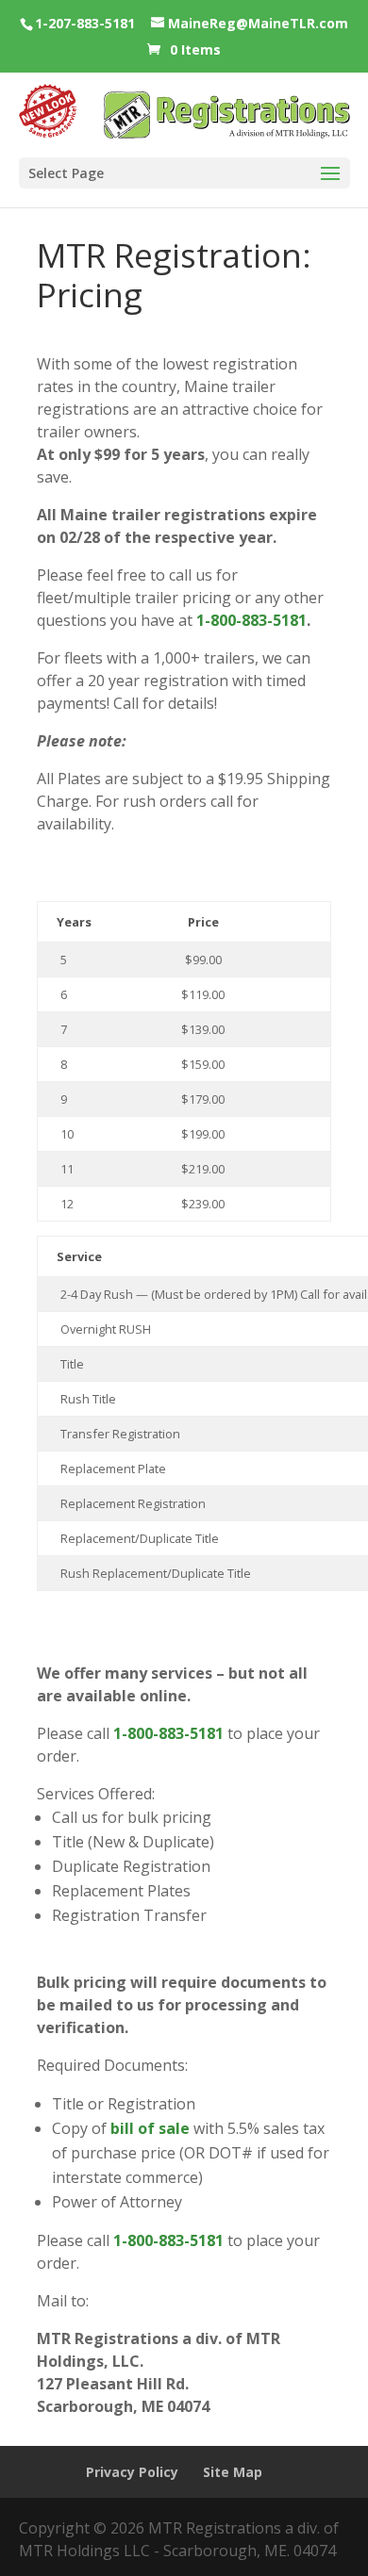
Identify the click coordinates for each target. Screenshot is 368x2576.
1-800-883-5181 (251, 620)
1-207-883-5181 (85, 23)
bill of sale (150, 2128)
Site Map (233, 2472)
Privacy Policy (132, 2472)
